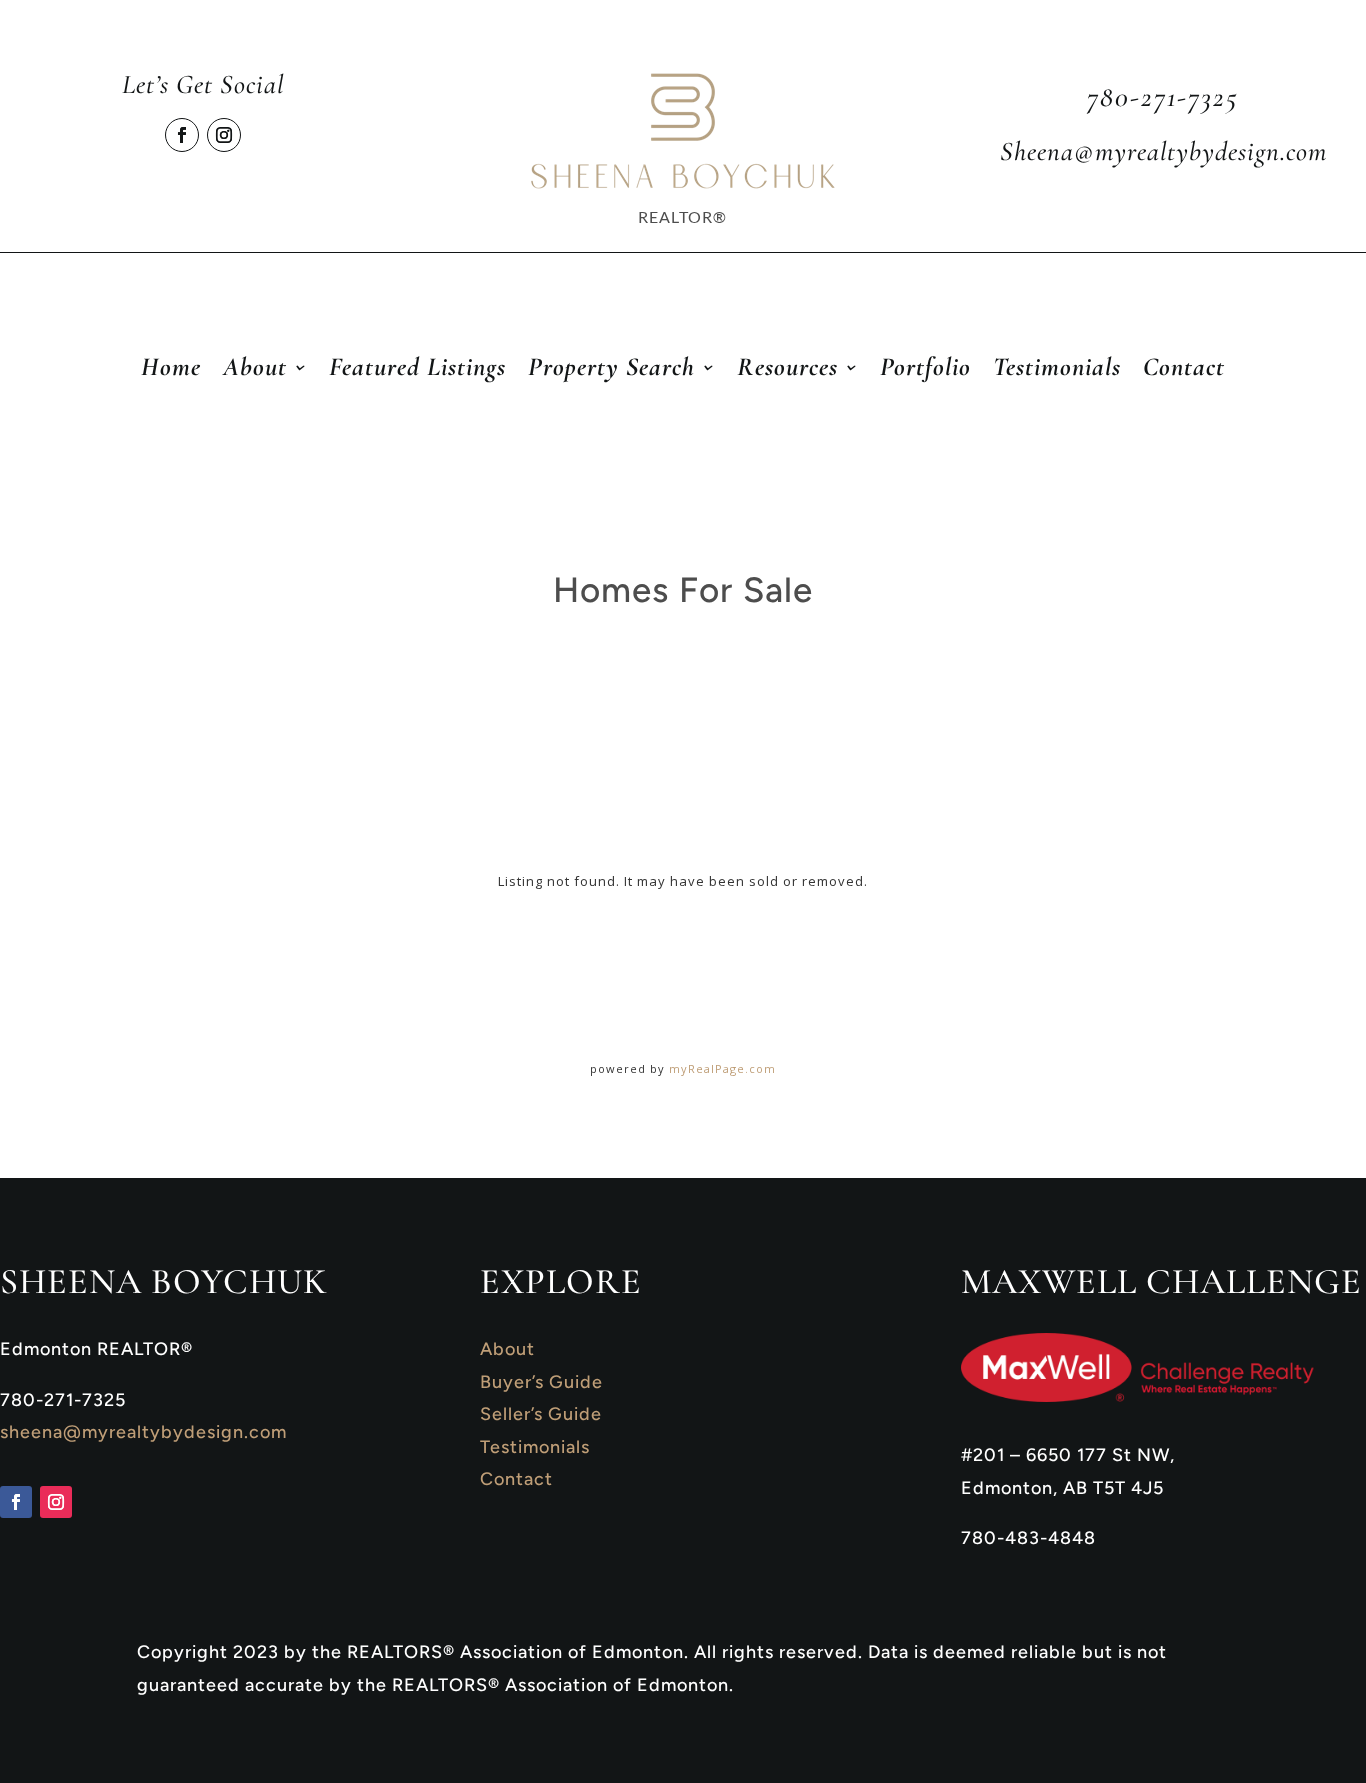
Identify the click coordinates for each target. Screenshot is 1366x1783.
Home (171, 371)
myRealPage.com (722, 1068)
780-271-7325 (1163, 96)
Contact (1184, 371)
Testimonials (1057, 371)
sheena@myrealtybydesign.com (143, 1432)
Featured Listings (417, 371)
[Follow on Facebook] (182, 135)
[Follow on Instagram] (224, 135)
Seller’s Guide (541, 1414)
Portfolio (925, 371)
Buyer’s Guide (541, 1382)
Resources (787, 371)
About (507, 1349)
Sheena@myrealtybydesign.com (1163, 151)
